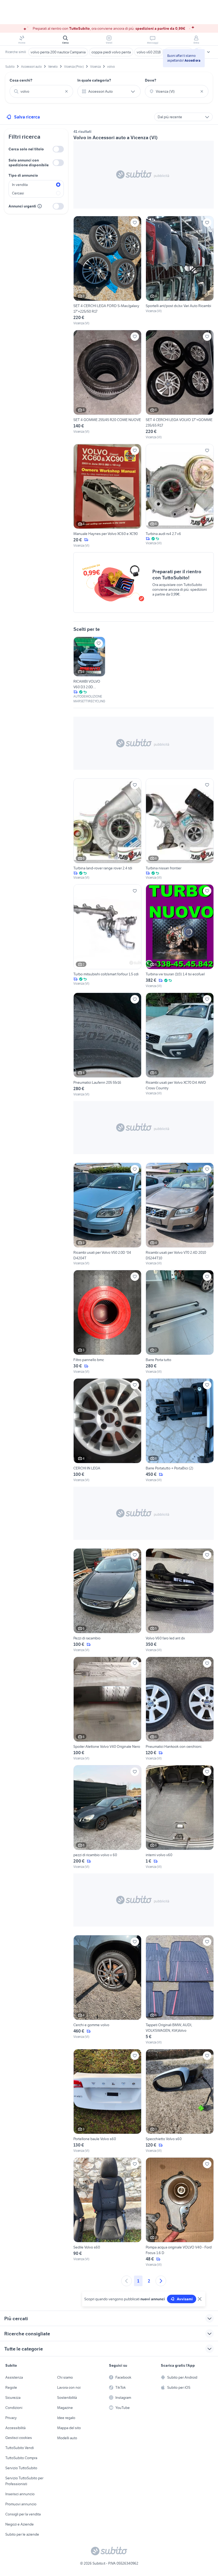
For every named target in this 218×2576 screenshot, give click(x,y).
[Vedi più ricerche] (208, 52)
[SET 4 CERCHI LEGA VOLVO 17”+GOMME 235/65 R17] (180, 385)
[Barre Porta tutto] (180, 1322)
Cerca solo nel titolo (26, 149)
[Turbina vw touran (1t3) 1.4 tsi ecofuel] (180, 936)
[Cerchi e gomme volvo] (107, 1990)
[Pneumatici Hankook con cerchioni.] (180, 1709)
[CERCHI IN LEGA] (107, 1430)
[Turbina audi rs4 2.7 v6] (180, 496)
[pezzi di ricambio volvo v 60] (107, 1817)
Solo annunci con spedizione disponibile (29, 163)
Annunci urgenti (22, 206)
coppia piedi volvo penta (111, 52)
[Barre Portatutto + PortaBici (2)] (180, 1430)
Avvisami (185, 2299)
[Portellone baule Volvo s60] (107, 2101)
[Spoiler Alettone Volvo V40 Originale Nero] (107, 1709)
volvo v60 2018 (149, 52)
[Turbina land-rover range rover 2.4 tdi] (107, 829)
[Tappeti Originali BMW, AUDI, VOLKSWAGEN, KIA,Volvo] (180, 1990)
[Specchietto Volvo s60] (180, 2101)
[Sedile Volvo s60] (107, 2212)
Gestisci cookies (19, 2438)
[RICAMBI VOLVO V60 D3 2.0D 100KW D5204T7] (89, 670)
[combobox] (41, 91)
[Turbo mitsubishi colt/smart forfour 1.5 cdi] (107, 936)
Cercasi (18, 193)
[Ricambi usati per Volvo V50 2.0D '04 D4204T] (107, 1214)
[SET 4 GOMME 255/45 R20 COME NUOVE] (107, 385)
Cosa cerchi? (21, 80)
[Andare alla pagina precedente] (127, 2281)
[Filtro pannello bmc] (107, 1322)
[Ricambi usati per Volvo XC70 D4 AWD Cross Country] (180, 1045)
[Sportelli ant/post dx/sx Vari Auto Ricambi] (180, 271)
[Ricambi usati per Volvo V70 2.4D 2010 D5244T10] (180, 1214)
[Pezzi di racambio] (107, 1600)
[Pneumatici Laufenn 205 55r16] (107, 1045)
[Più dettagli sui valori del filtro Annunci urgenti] (40, 206)
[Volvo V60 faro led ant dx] (180, 1600)
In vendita (20, 185)
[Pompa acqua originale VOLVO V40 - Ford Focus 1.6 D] (180, 2212)
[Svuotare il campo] (66, 91)
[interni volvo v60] (180, 1817)
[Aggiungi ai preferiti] (135, 223)
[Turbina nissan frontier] (180, 829)
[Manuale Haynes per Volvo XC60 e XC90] (107, 496)
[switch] (58, 149)
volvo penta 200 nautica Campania (58, 52)
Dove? (151, 80)
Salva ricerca (27, 117)
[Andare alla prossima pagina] (161, 2281)
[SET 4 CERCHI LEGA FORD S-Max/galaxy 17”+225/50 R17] (107, 271)
